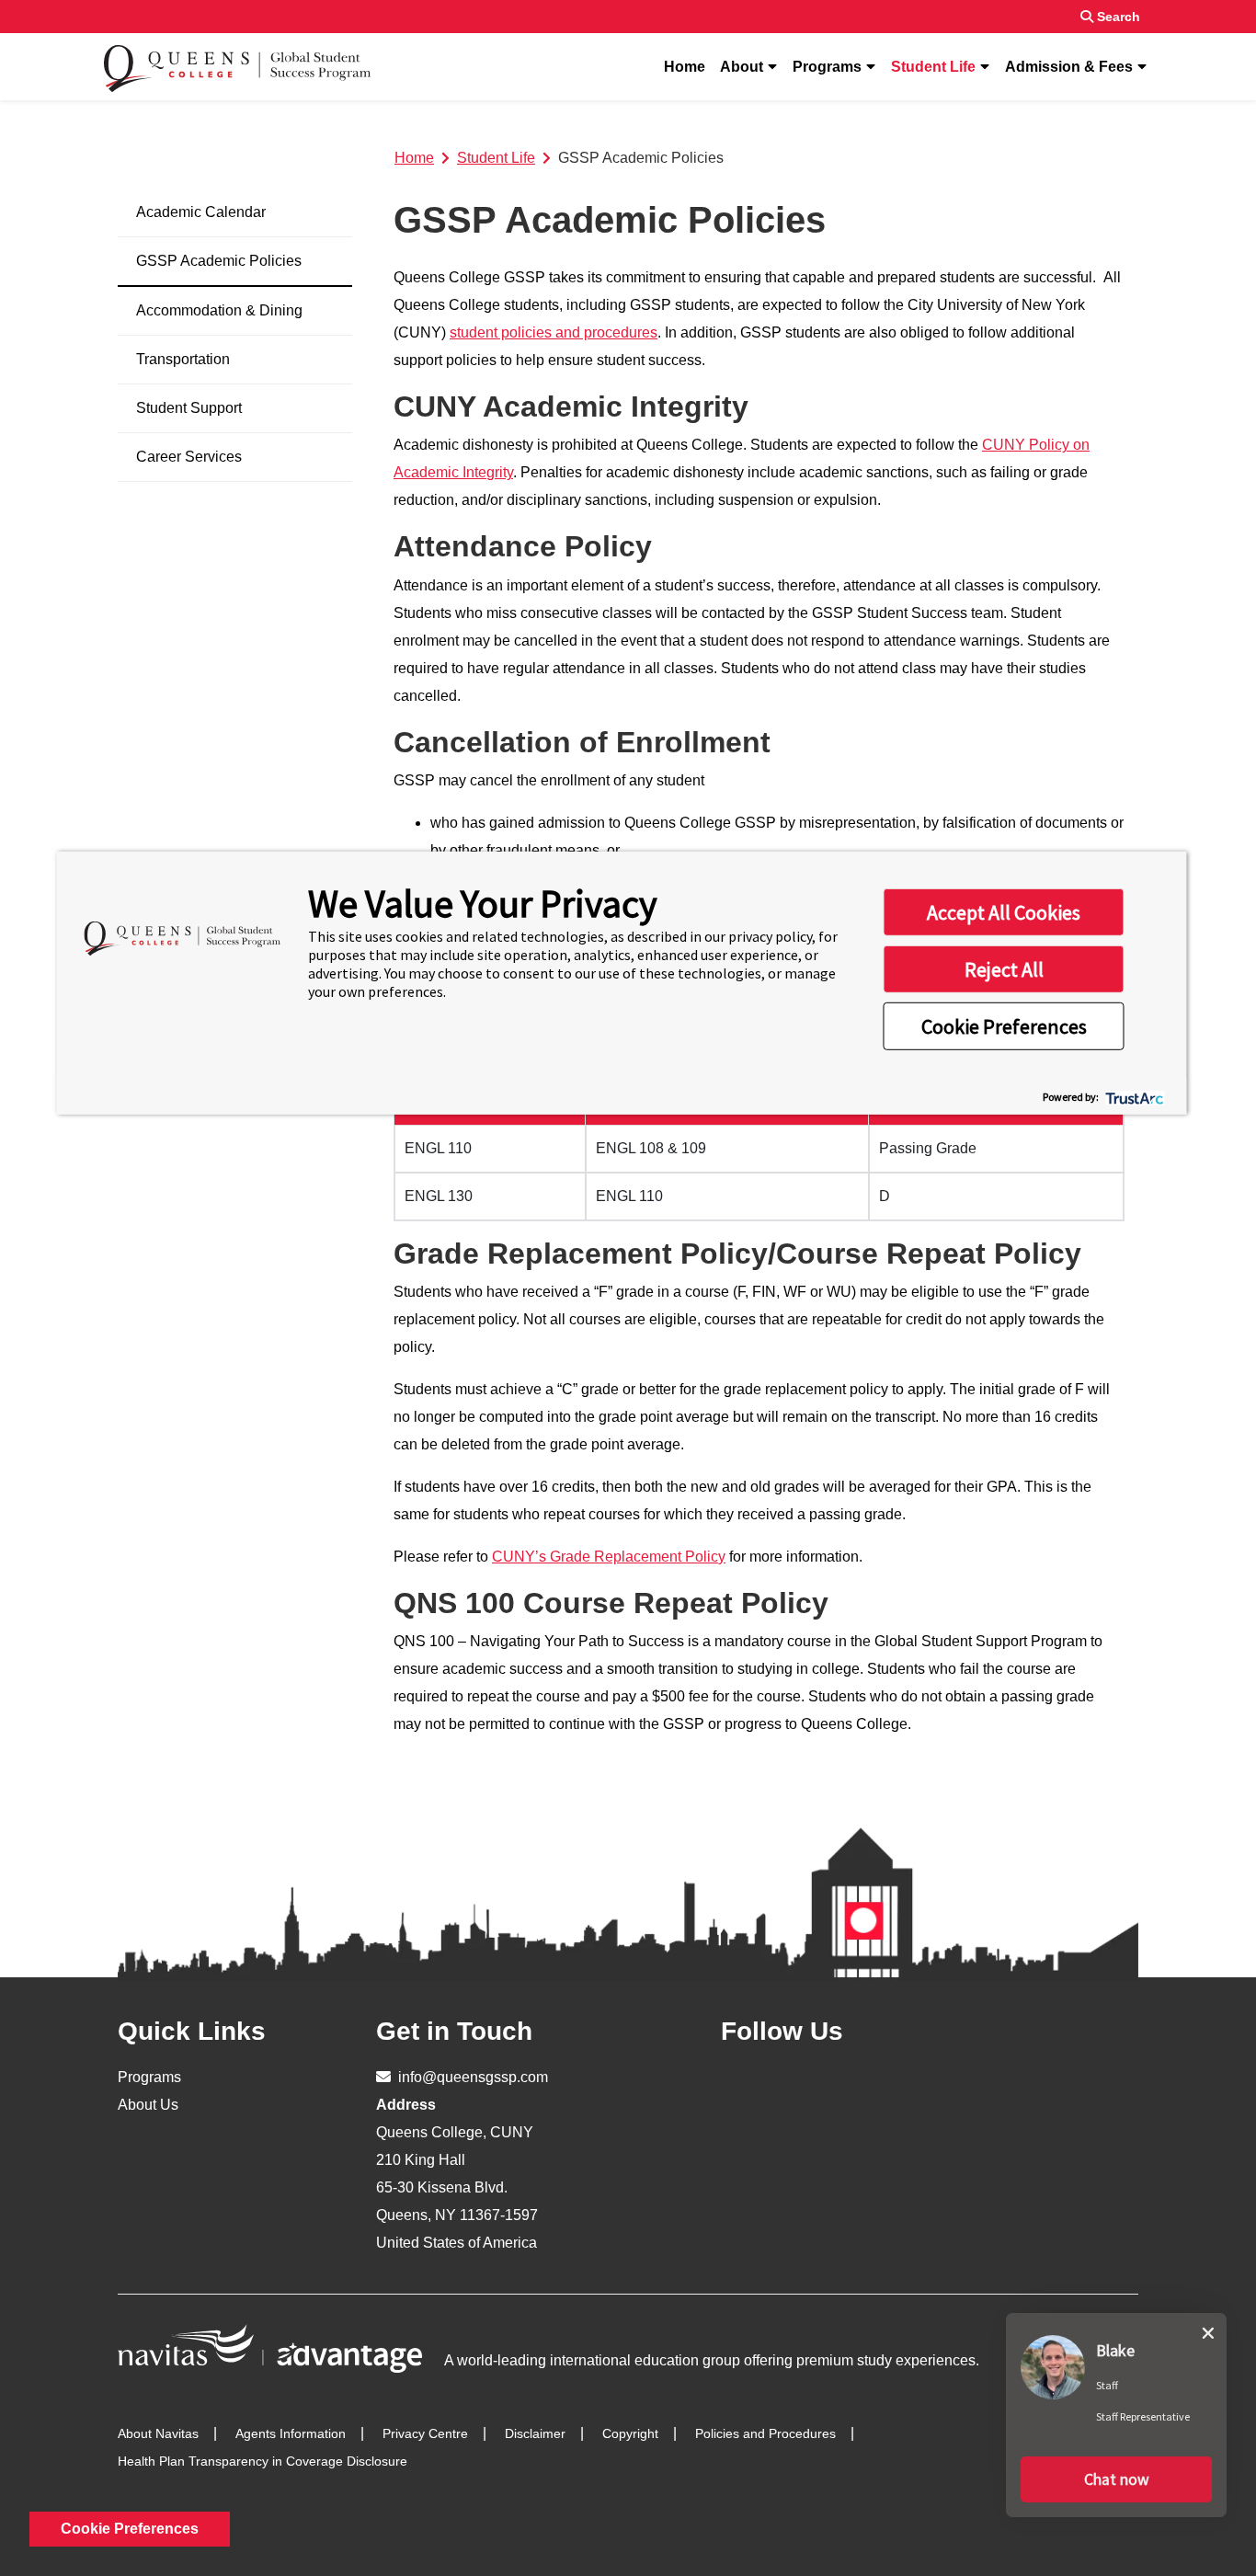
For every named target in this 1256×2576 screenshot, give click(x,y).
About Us (148, 2105)
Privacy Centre (425, 2433)
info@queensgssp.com (471, 2077)
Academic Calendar (201, 212)
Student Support (189, 408)
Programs (827, 67)
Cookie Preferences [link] (130, 2529)
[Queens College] (238, 67)
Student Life (933, 67)
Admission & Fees (1069, 67)
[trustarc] (1133, 1097)
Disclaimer (535, 2433)
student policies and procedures (554, 332)
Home (685, 67)
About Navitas (158, 2433)
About (742, 67)
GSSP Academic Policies (219, 261)
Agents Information (291, 2433)
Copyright (630, 2433)
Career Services (189, 457)
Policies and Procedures (765, 2433)
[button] (1116, 2479)
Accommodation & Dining (219, 310)
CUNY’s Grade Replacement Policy (609, 1557)
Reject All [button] (1004, 969)
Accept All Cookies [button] (1004, 912)
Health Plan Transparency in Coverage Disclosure (263, 2461)
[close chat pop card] (1208, 2330)
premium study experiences (886, 2360)
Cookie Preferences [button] (1004, 1026)
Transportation (183, 359)
